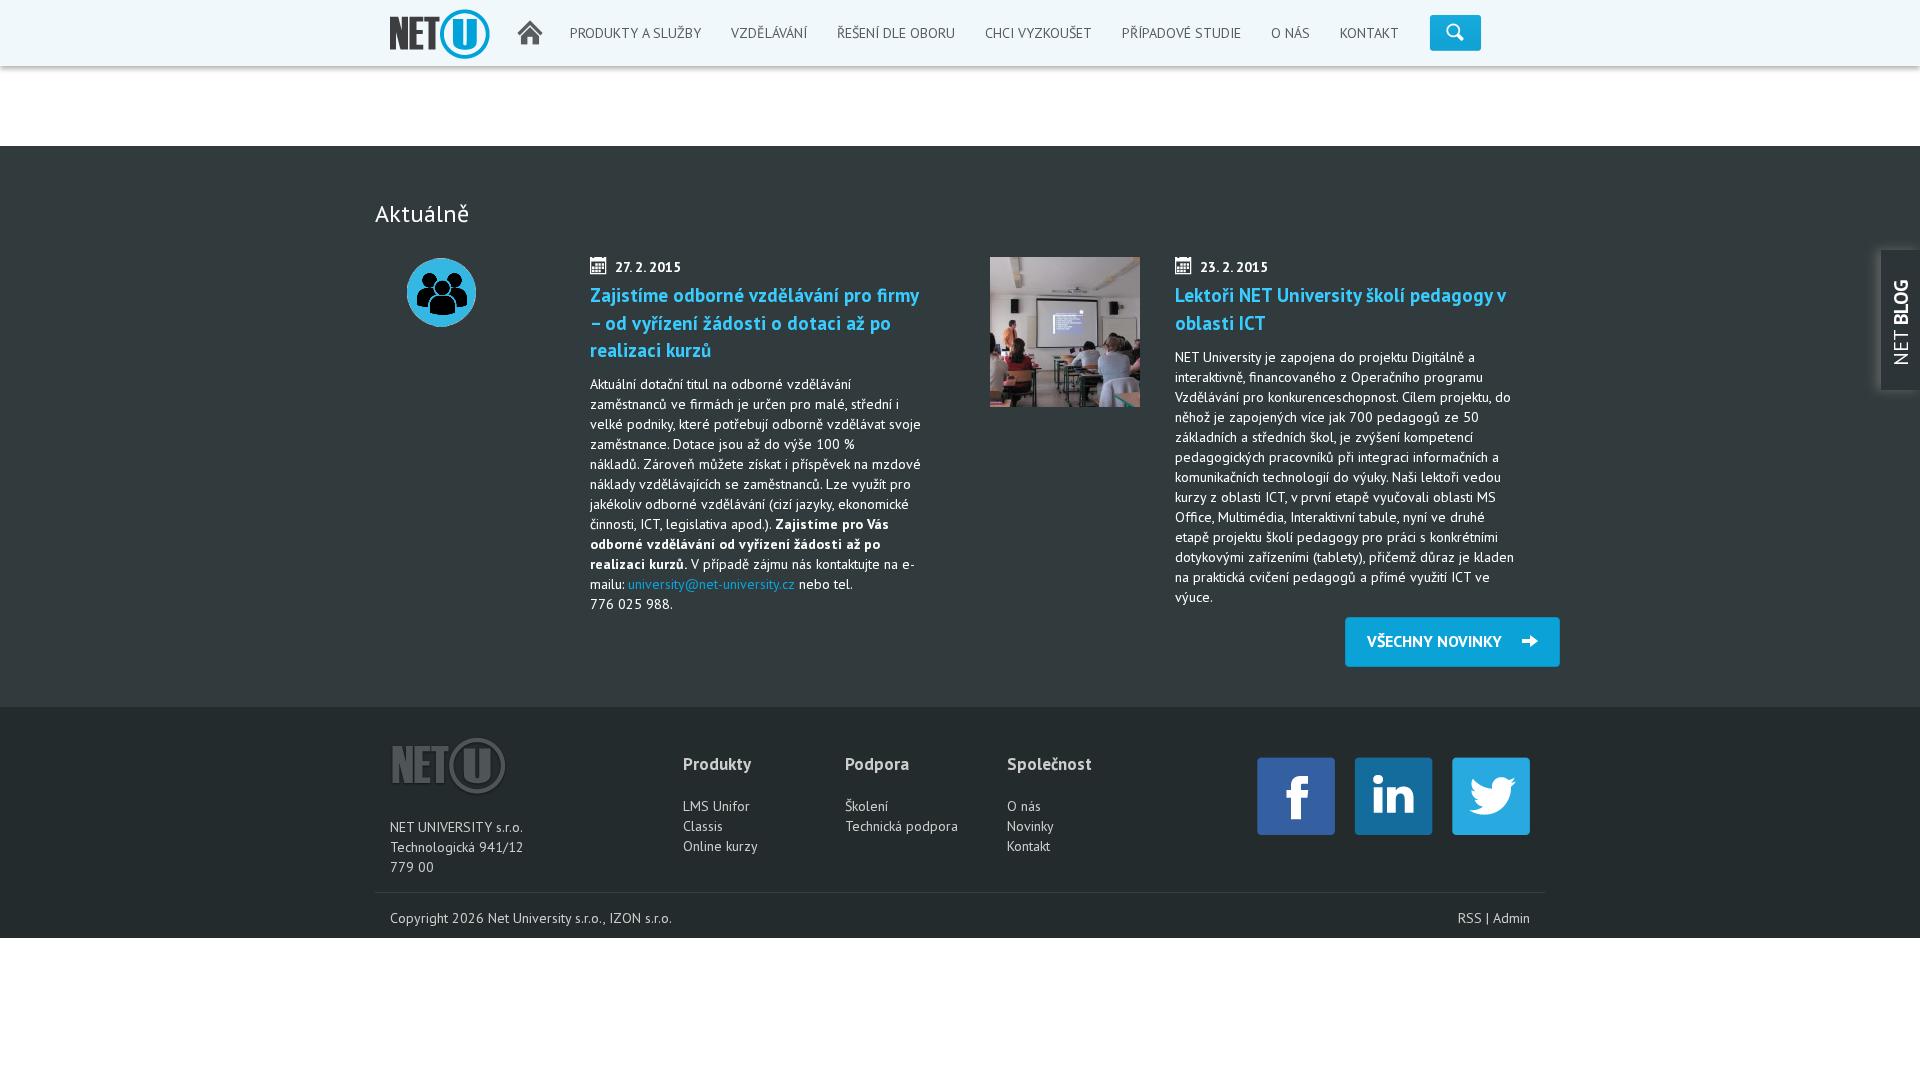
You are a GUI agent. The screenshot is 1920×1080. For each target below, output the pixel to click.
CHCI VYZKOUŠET (1038, 33)
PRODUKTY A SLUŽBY (635, 33)
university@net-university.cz (711, 584)
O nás (1024, 806)
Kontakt (1028, 846)
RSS (1470, 918)
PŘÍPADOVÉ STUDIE (1181, 33)
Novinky (1030, 826)
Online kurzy (720, 846)
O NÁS (1290, 33)
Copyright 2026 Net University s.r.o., (499, 918)
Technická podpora (901, 826)
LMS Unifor (716, 806)
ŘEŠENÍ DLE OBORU (896, 33)
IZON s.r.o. (640, 918)
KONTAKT (1369, 33)
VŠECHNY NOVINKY (1444, 641)
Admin (1511, 918)
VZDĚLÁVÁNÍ (769, 33)
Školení (866, 806)
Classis (703, 826)
